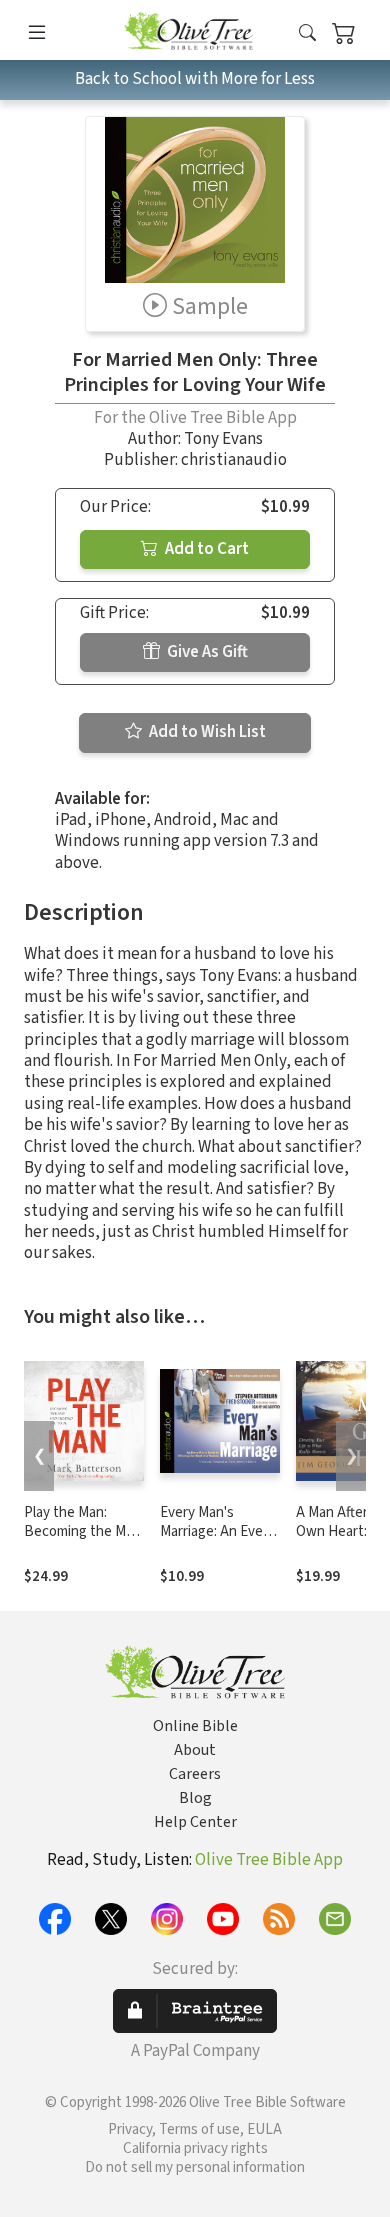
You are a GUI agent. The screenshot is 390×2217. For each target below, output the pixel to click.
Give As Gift (206, 652)
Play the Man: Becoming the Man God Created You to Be (82, 1541)
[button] (307, 33)
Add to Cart (205, 549)
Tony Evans (223, 439)
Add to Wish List (206, 732)
